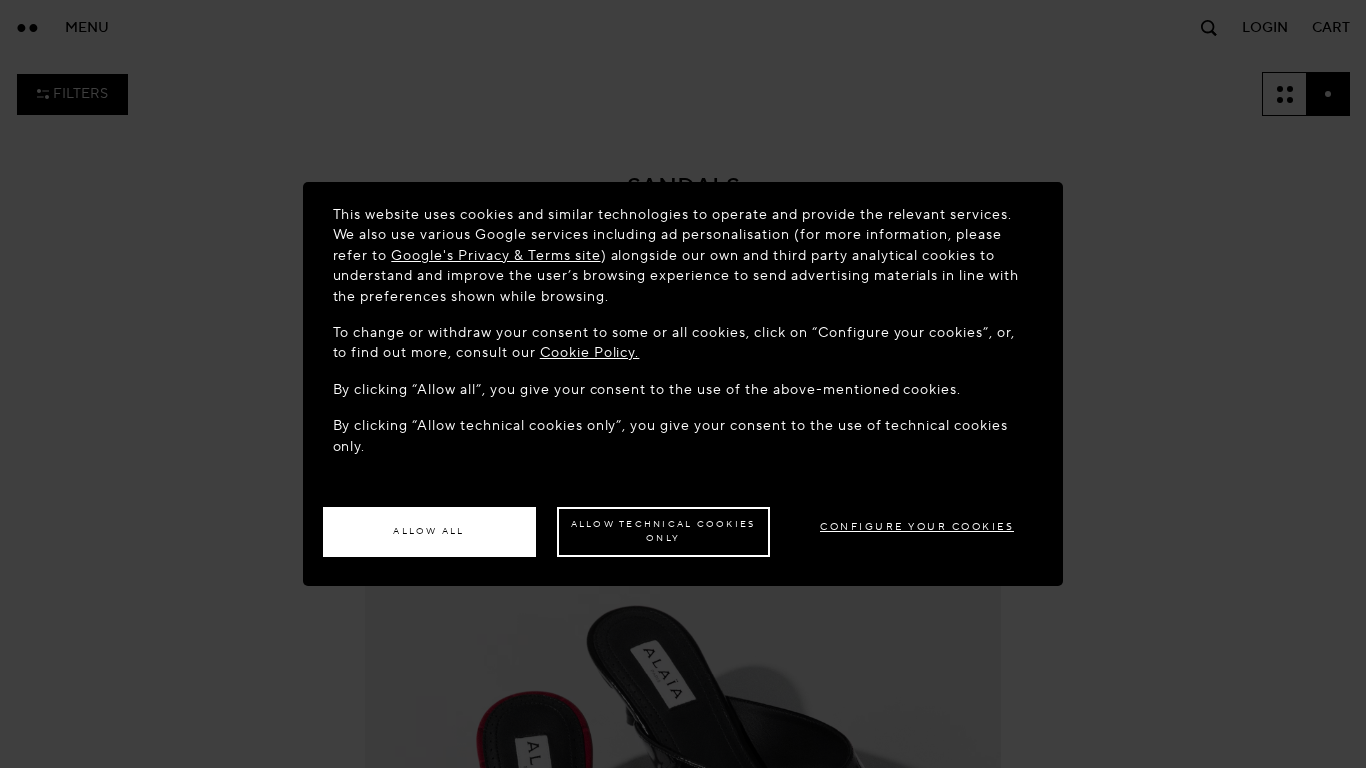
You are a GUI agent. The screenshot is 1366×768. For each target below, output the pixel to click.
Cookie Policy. (590, 352)
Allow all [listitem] (428, 531)
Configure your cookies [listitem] (917, 526)
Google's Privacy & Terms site (495, 255)
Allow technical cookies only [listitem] (663, 531)
